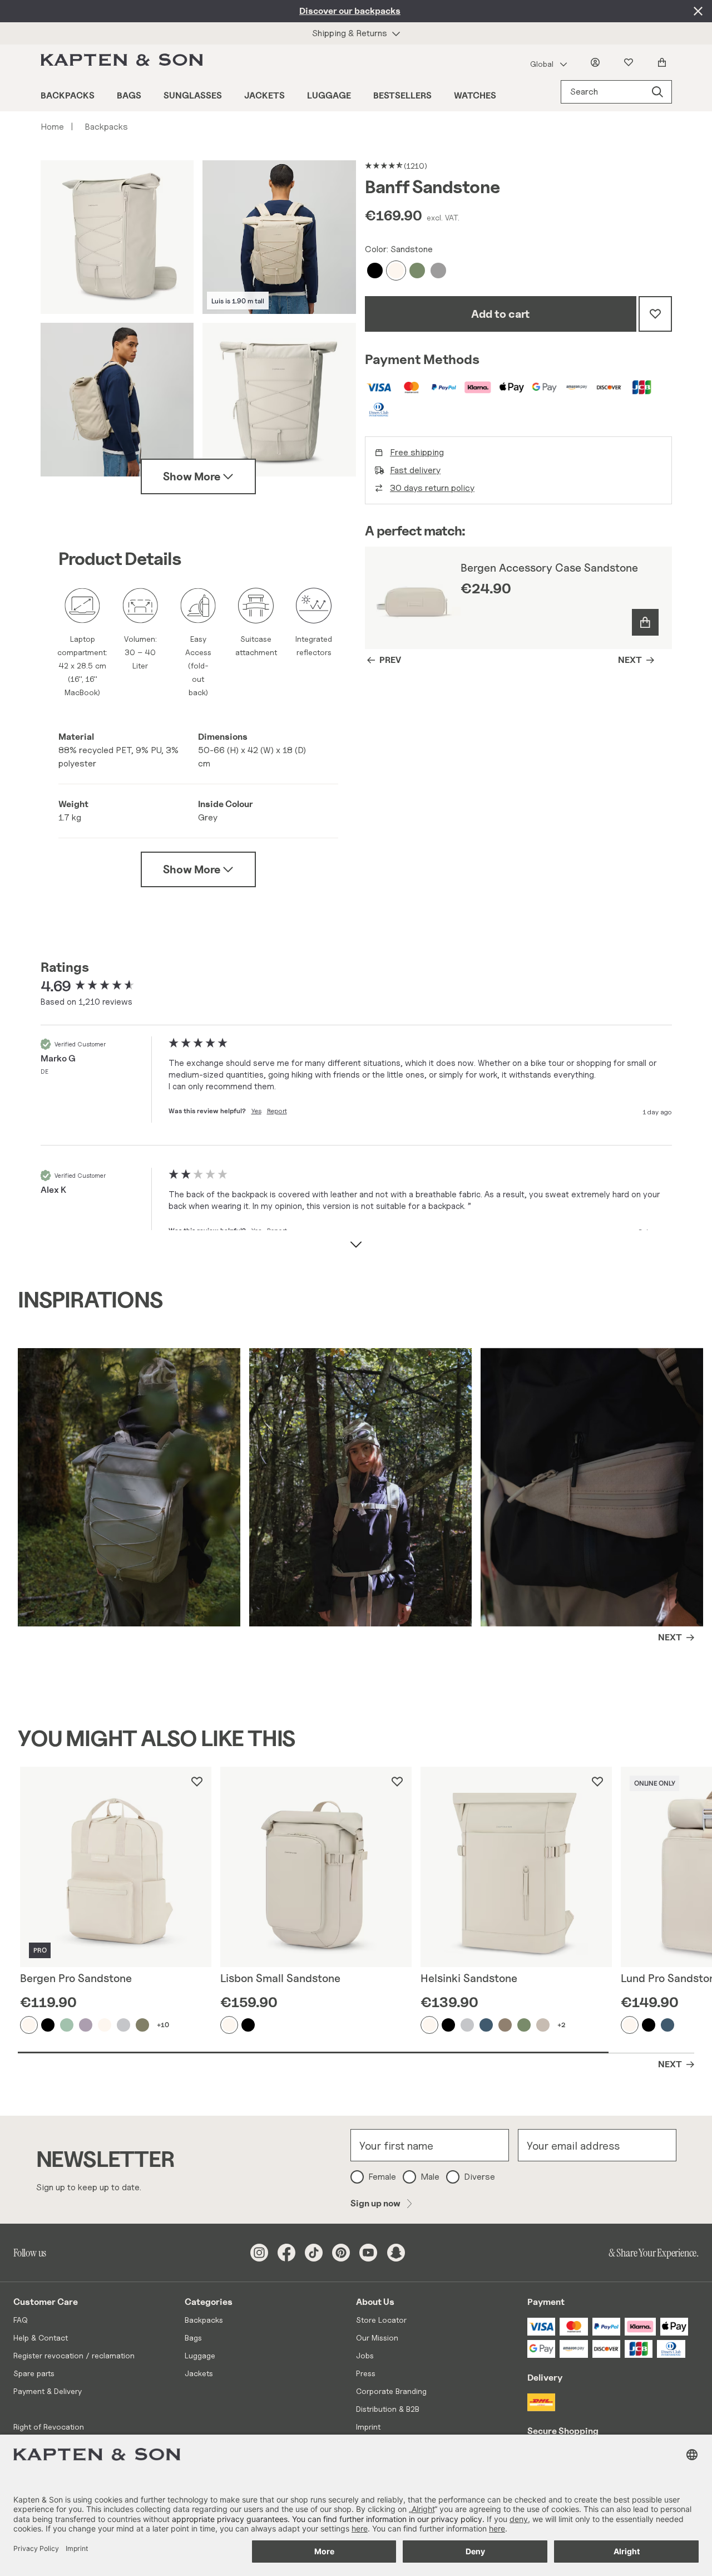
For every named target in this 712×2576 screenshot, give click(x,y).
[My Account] (597, 62)
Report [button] (277, 1111)
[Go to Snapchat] (396, 2253)
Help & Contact (41, 2337)
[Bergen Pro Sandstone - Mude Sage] (67, 2025)
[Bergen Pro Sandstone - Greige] (124, 2025)
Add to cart (500, 314)
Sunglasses (193, 95)
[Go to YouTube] (368, 2253)
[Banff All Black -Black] (375, 271)
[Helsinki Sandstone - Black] (449, 2025)
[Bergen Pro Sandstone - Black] (48, 2025)
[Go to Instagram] (259, 2253)
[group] (102, 986)
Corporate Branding (391, 2391)
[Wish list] (631, 62)
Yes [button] (256, 1111)
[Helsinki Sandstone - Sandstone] (430, 2025)
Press (366, 2373)
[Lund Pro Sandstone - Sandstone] (630, 2025)
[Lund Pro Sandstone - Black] (649, 2025)
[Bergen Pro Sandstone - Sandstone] (29, 2025)
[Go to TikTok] (314, 2253)
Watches (475, 95)
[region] (518, 598)
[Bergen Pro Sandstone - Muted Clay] (86, 2025)
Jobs (365, 2355)
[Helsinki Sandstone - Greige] (468, 2025)
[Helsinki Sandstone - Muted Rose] (543, 2025)
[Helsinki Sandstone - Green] (525, 2025)
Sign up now (375, 2203)
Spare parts (34, 2373)
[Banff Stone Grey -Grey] (439, 271)
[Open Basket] (664, 62)
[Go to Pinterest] (341, 2253)
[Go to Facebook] (286, 2253)
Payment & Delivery (48, 2391)
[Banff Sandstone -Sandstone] (397, 271)
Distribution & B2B (388, 2409)
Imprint (368, 2427)
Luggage (329, 95)
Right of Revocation (49, 2427)
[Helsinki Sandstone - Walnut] (506, 2025)
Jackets (264, 95)
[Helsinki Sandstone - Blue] (487, 2025)
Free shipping (417, 452)
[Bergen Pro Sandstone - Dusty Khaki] (143, 2025)
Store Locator (381, 2320)
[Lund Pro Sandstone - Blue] (668, 2025)
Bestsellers (402, 95)
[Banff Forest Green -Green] (418, 271)
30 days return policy (432, 488)
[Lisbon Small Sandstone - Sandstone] (230, 2025)
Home (57, 127)
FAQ (21, 2320)
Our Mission (377, 2337)
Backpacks (68, 95)
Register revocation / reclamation (74, 2355)
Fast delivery (415, 470)
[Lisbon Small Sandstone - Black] (249, 2025)
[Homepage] (124, 62)
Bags (129, 95)
